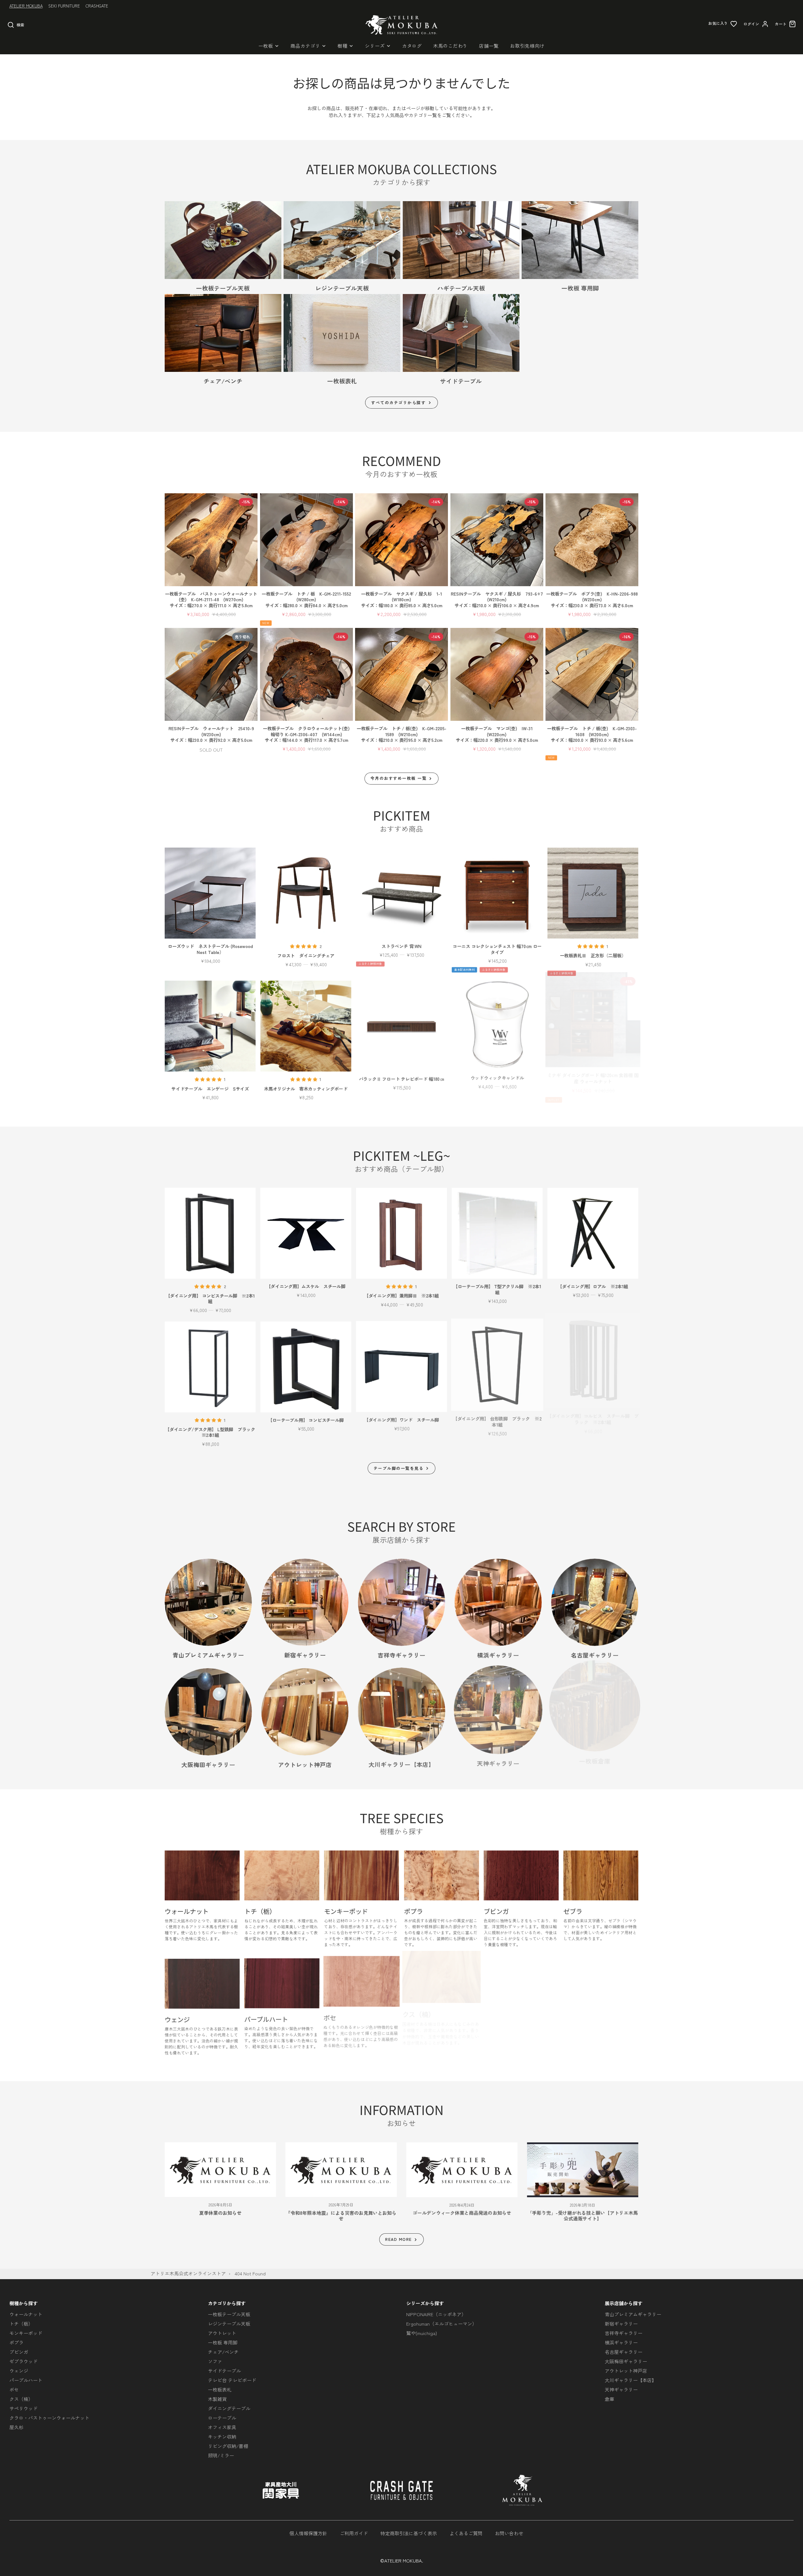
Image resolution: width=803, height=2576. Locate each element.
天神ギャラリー (621, 2389)
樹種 (343, 46)
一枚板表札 (220, 2389)
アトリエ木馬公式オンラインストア (188, 2273)
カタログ (412, 46)
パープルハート (26, 2380)
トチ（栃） (21, 2324)
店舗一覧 (489, 46)
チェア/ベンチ (223, 2352)
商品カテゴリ (305, 46)
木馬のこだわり (450, 46)
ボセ (14, 2389)
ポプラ (16, 2342)
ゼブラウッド (24, 2361)
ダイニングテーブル (229, 2408)
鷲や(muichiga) (422, 2333)
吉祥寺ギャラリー (624, 2333)
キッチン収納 (222, 2437)
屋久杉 (16, 2427)
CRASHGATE (97, 6)
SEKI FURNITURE (64, 6)
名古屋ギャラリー (624, 2352)
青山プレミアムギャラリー (633, 2314)
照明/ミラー (221, 2455)
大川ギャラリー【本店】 (631, 2380)
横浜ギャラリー (621, 2342)
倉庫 (609, 2399)
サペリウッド (24, 2408)
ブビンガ (19, 2352)
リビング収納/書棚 (228, 2446)
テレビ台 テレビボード (232, 2380)
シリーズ (375, 46)
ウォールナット (26, 2314)
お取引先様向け (527, 46)
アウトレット (222, 2333)
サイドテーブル (224, 2371)
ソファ (215, 2361)
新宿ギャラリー (621, 2324)
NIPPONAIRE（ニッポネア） (436, 2314)
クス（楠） (21, 2399)
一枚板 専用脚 (223, 2342)
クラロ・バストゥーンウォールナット (49, 2418)
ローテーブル (222, 2418)
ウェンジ (19, 2371)
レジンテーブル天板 (229, 2324)
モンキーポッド (26, 2333)
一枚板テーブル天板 (229, 2314)
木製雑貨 (217, 2399)
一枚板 (266, 46)
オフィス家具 (222, 2427)
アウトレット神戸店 (626, 2371)
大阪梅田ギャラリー (626, 2361)
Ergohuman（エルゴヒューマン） (441, 2324)
